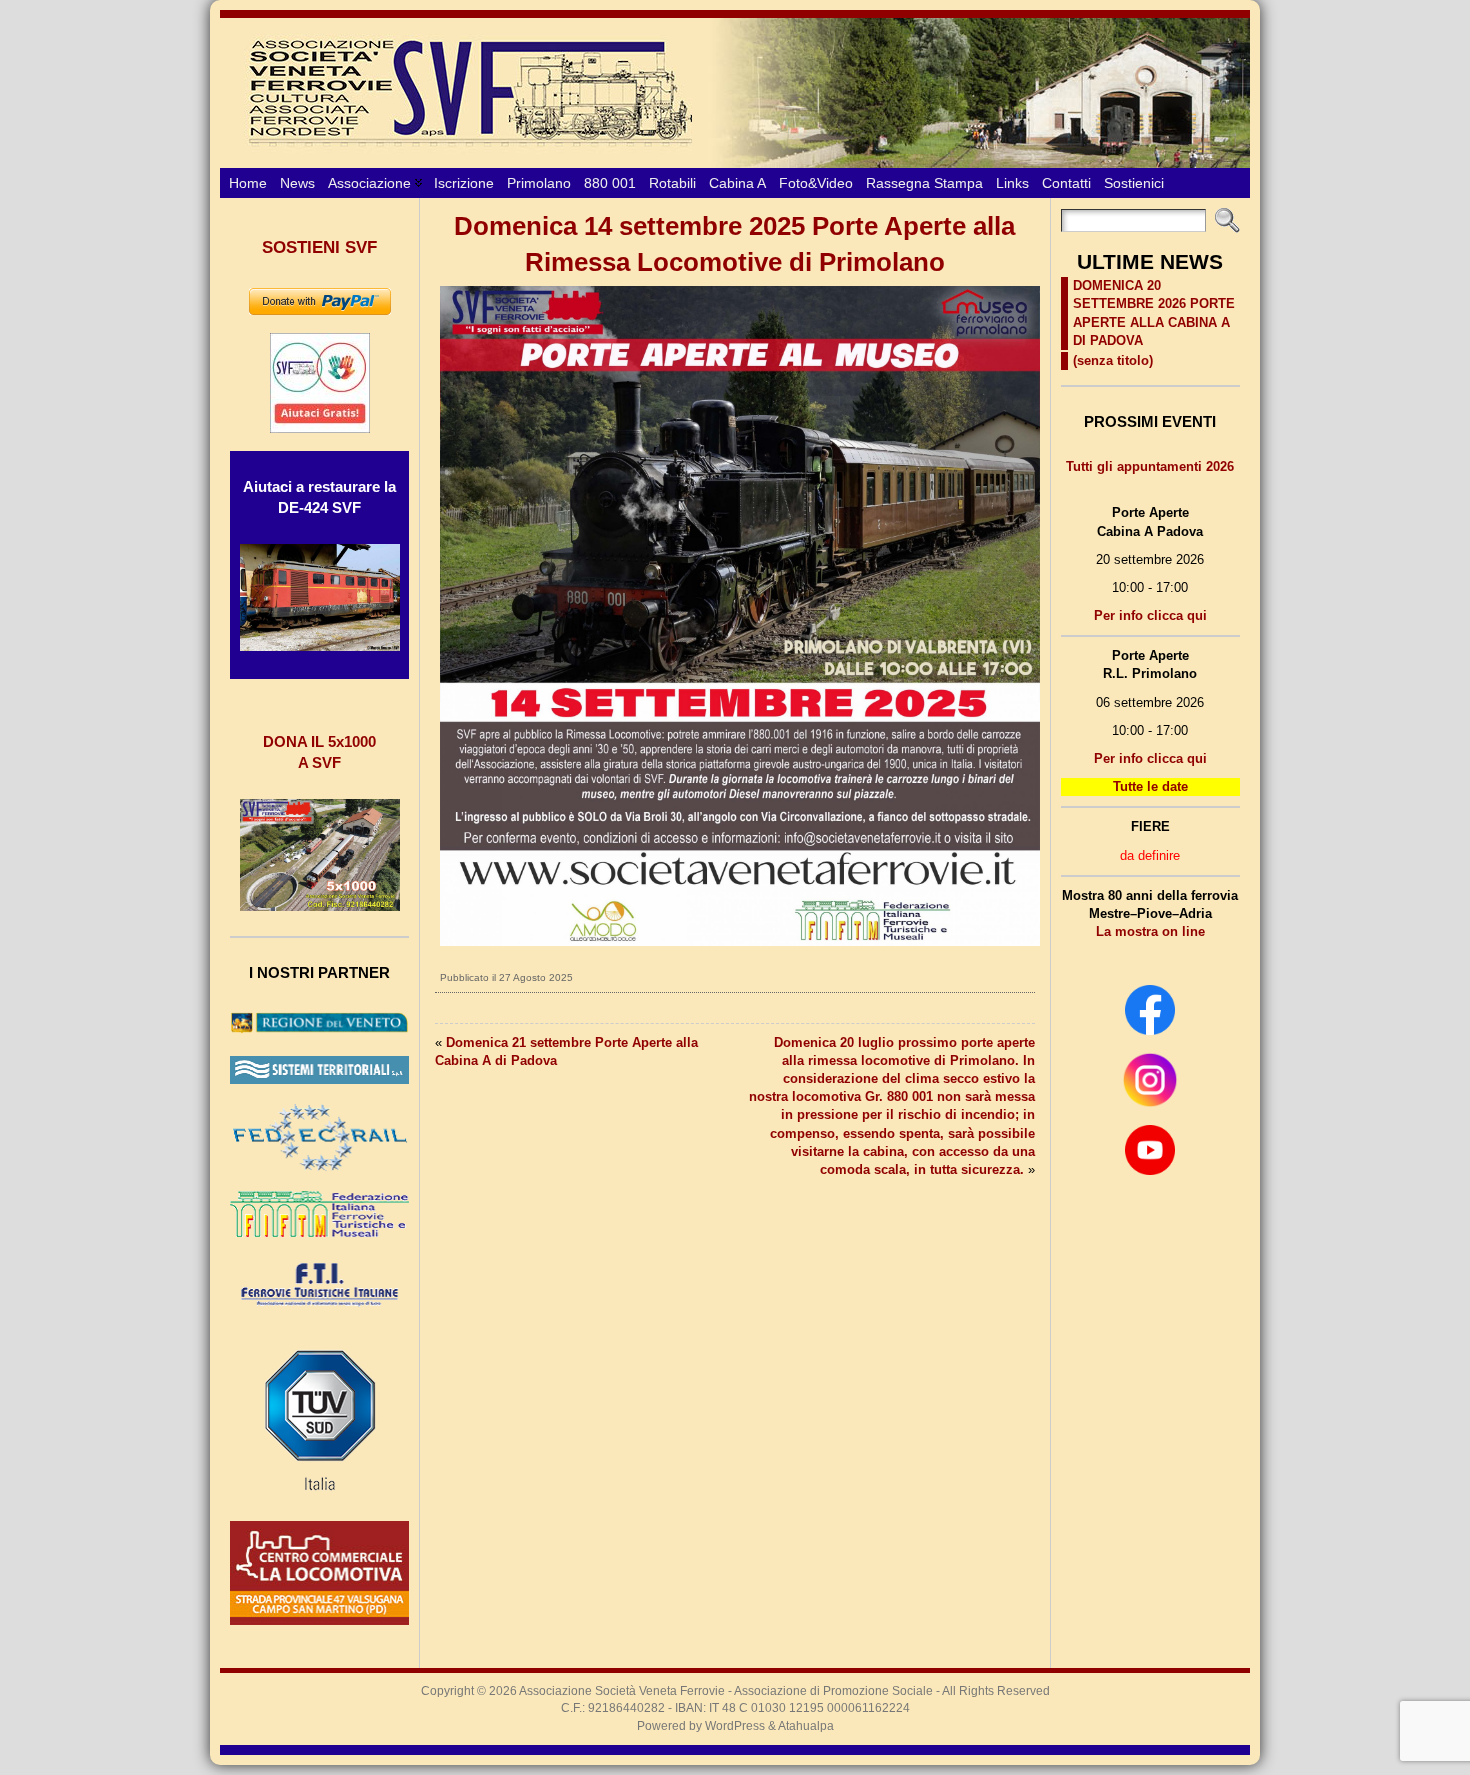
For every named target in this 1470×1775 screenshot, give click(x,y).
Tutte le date (1150, 786)
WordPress (735, 1726)
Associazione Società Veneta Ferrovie (622, 1691)
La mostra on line (1150, 931)
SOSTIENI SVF (319, 247)
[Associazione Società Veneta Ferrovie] (735, 93)
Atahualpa (806, 1726)
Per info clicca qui (1150, 615)
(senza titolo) (1113, 360)
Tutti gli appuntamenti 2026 (1150, 466)
